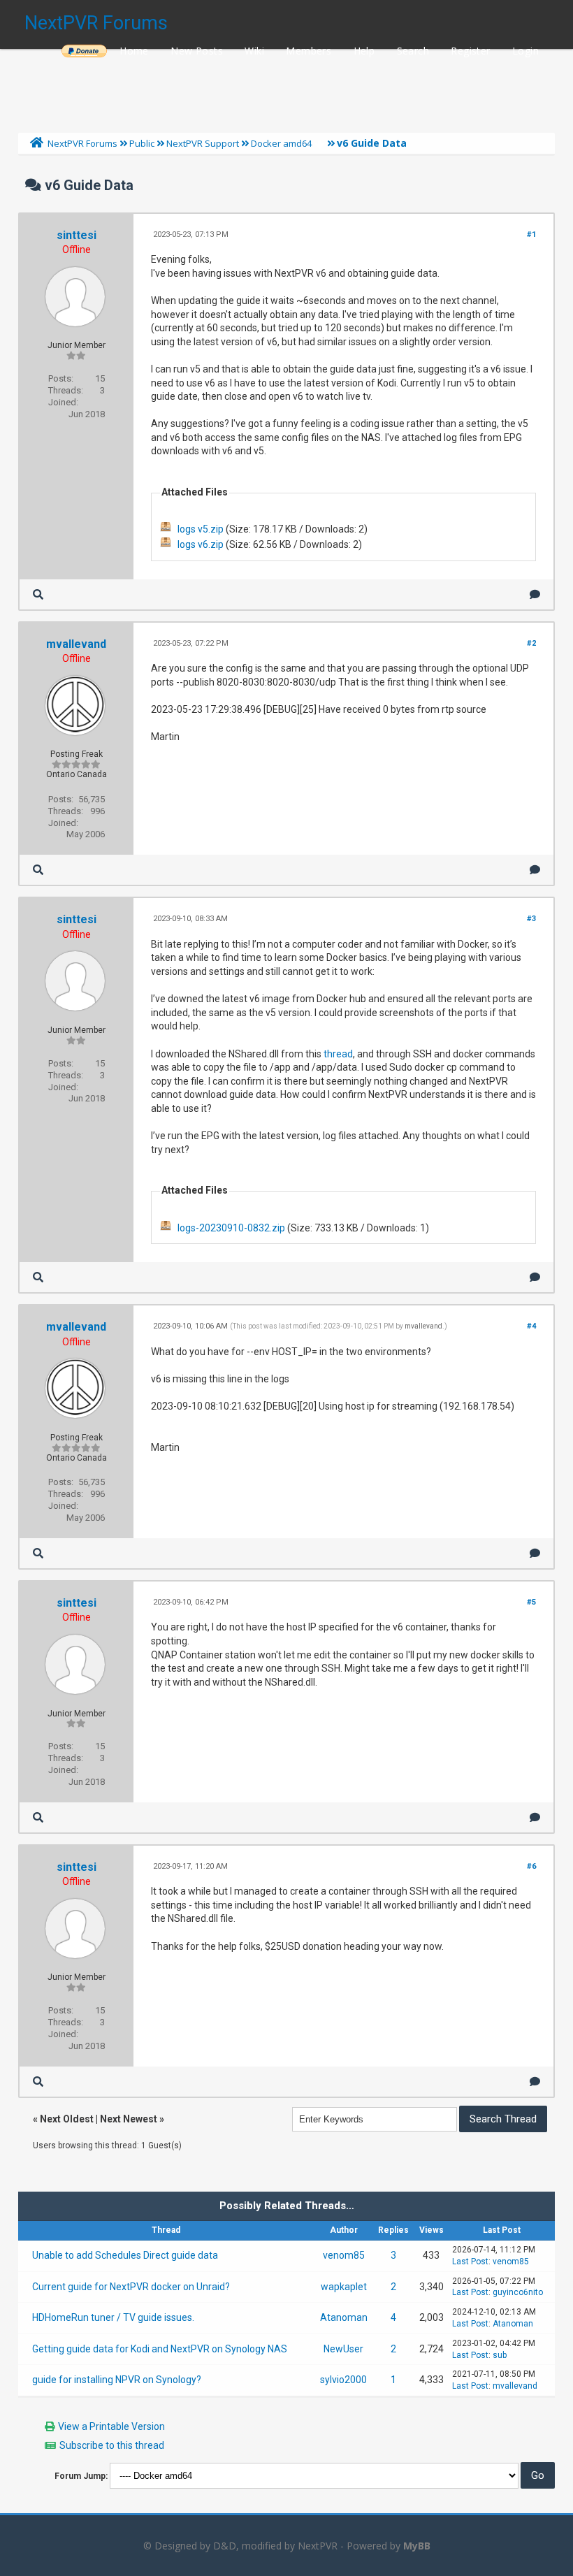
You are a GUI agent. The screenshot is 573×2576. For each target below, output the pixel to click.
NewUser (343, 2349)
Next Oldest (67, 2119)
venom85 (344, 2255)
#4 (531, 1326)
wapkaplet (344, 2287)
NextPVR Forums (96, 23)
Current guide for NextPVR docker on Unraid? (131, 2287)
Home (134, 51)
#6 (531, 1866)
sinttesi (77, 235)
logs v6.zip (201, 544)
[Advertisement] (286, 87)
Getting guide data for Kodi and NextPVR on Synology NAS (160, 2349)
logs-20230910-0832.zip (231, 1228)
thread (338, 1054)
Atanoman (344, 2317)
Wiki (254, 51)
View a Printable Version (111, 2426)
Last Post (470, 2262)
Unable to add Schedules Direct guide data (125, 2255)
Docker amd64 (281, 143)
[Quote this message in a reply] (535, 594)
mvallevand (76, 644)
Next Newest (129, 2119)
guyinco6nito (518, 2292)
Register (470, 51)
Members (309, 51)
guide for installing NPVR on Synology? (117, 2380)
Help (364, 51)
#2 (531, 643)
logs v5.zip (201, 529)
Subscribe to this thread (112, 2445)
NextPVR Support (203, 143)
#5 (531, 1602)
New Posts (197, 51)
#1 (531, 234)
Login (525, 51)
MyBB (417, 2546)
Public (142, 143)
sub (500, 2355)
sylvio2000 (343, 2380)
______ (84, 51)
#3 (531, 919)
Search (413, 51)
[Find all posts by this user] (38, 594)
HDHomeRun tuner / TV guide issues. (113, 2317)
